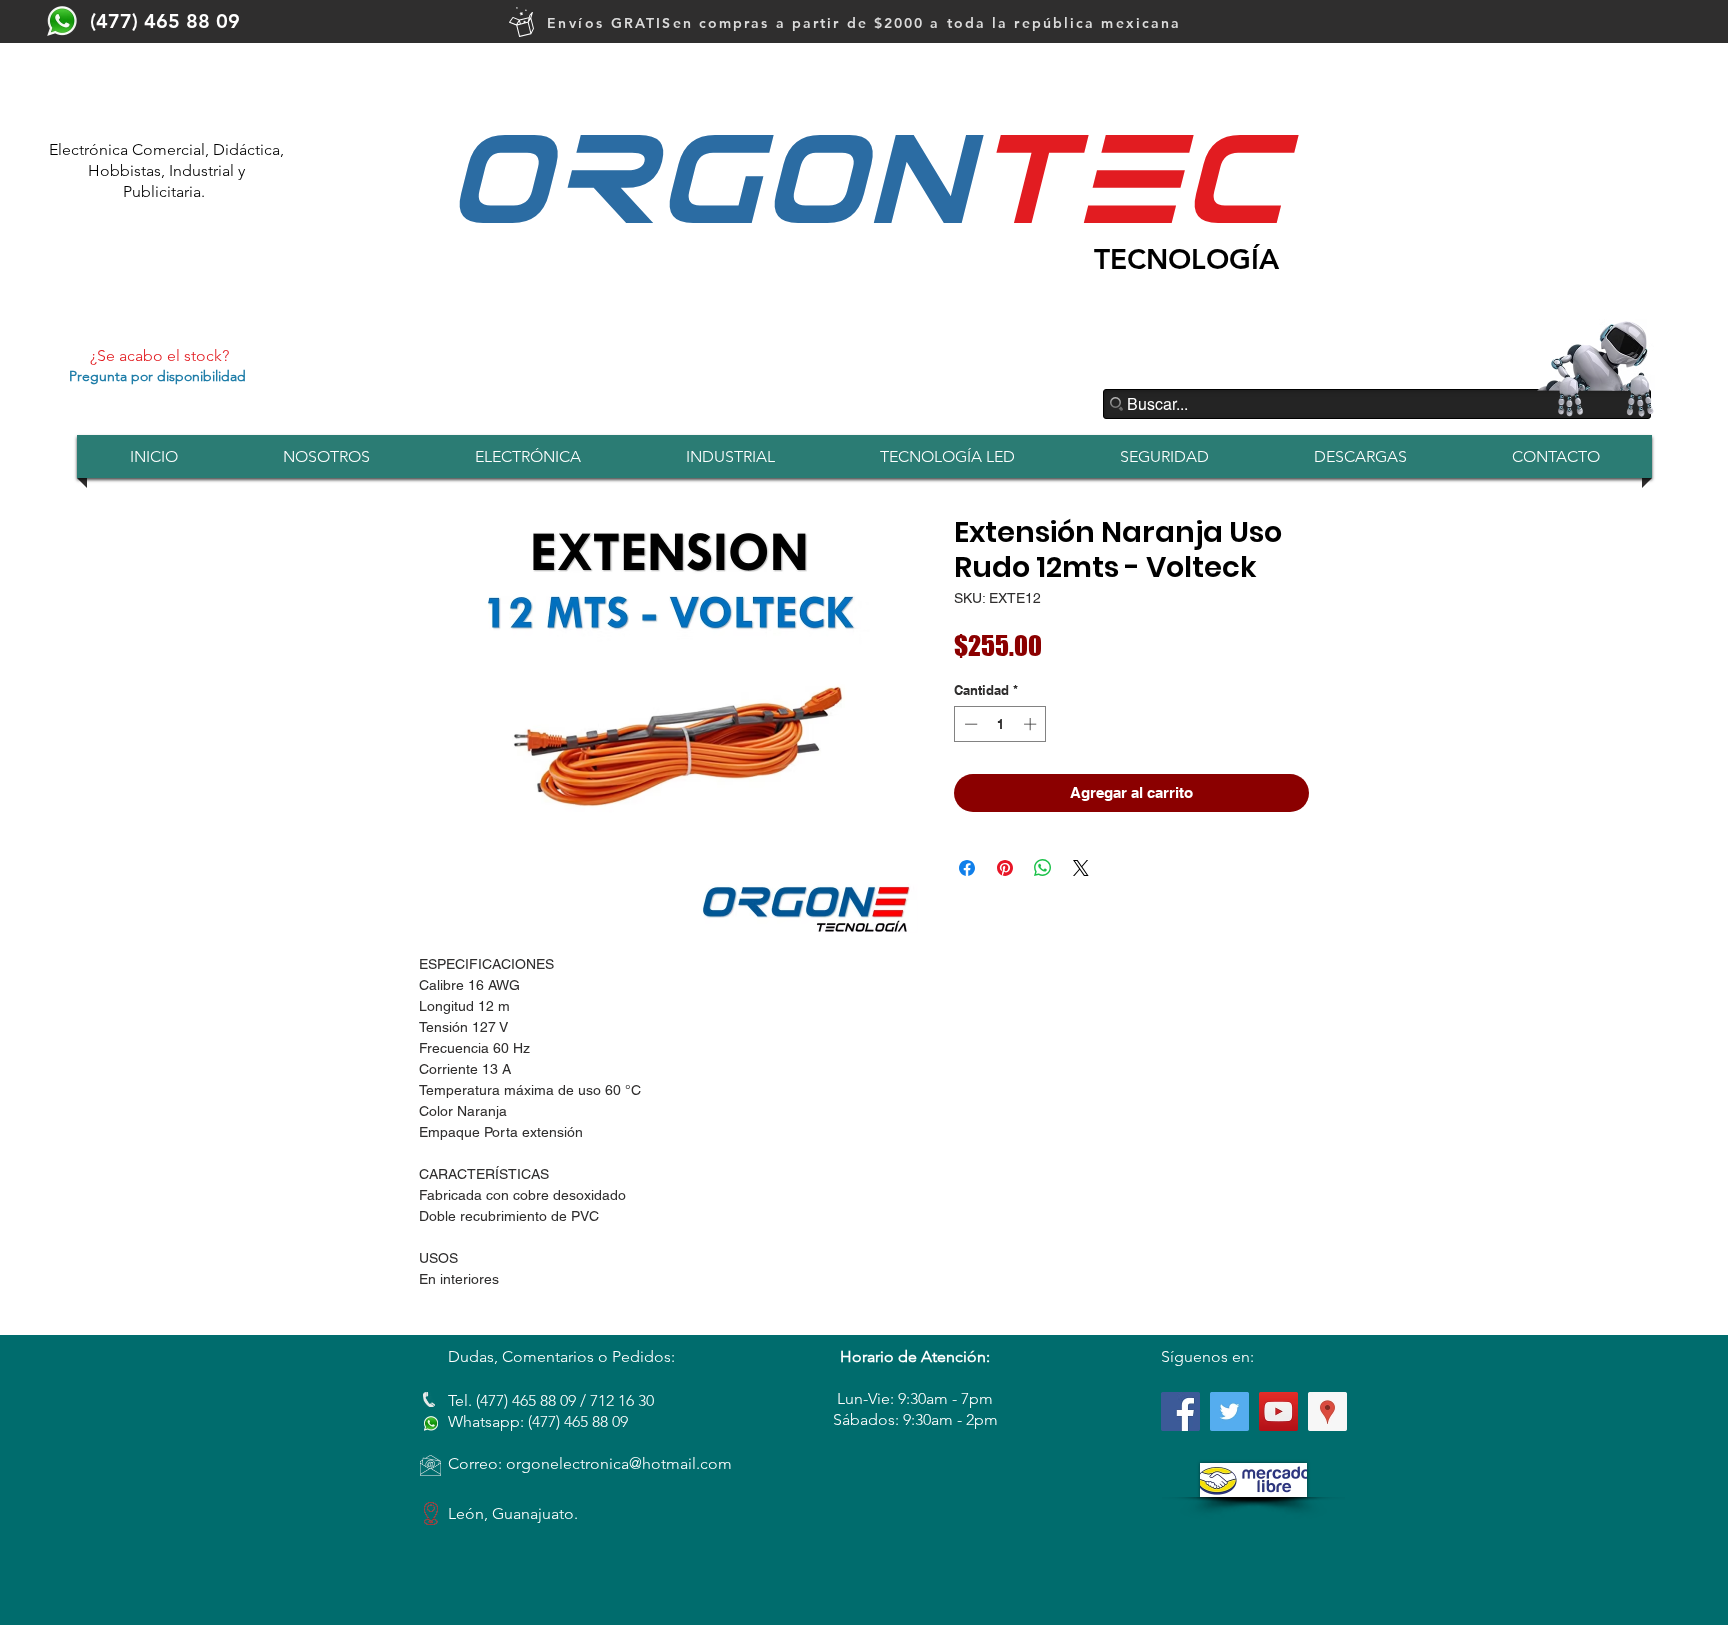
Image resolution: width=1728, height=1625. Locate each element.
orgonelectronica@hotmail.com (619, 1463)
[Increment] (1032, 724)
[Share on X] (1081, 868)
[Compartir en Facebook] (967, 868)
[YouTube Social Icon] (1278, 1411)
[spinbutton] (1000, 724)
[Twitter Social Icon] (1229, 1411)
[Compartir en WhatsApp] (1043, 868)
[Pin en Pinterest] (1005, 868)
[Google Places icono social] (1327, 1411)
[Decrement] (969, 724)
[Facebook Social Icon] (1180, 1411)
